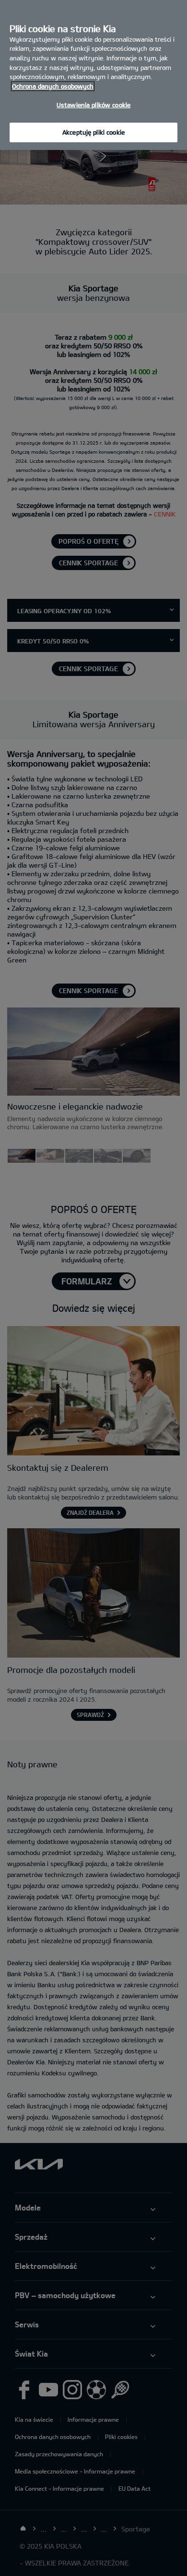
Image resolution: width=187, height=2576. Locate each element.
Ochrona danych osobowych (53, 86)
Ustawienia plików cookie (93, 105)
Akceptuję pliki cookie (93, 132)
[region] (93, 75)
